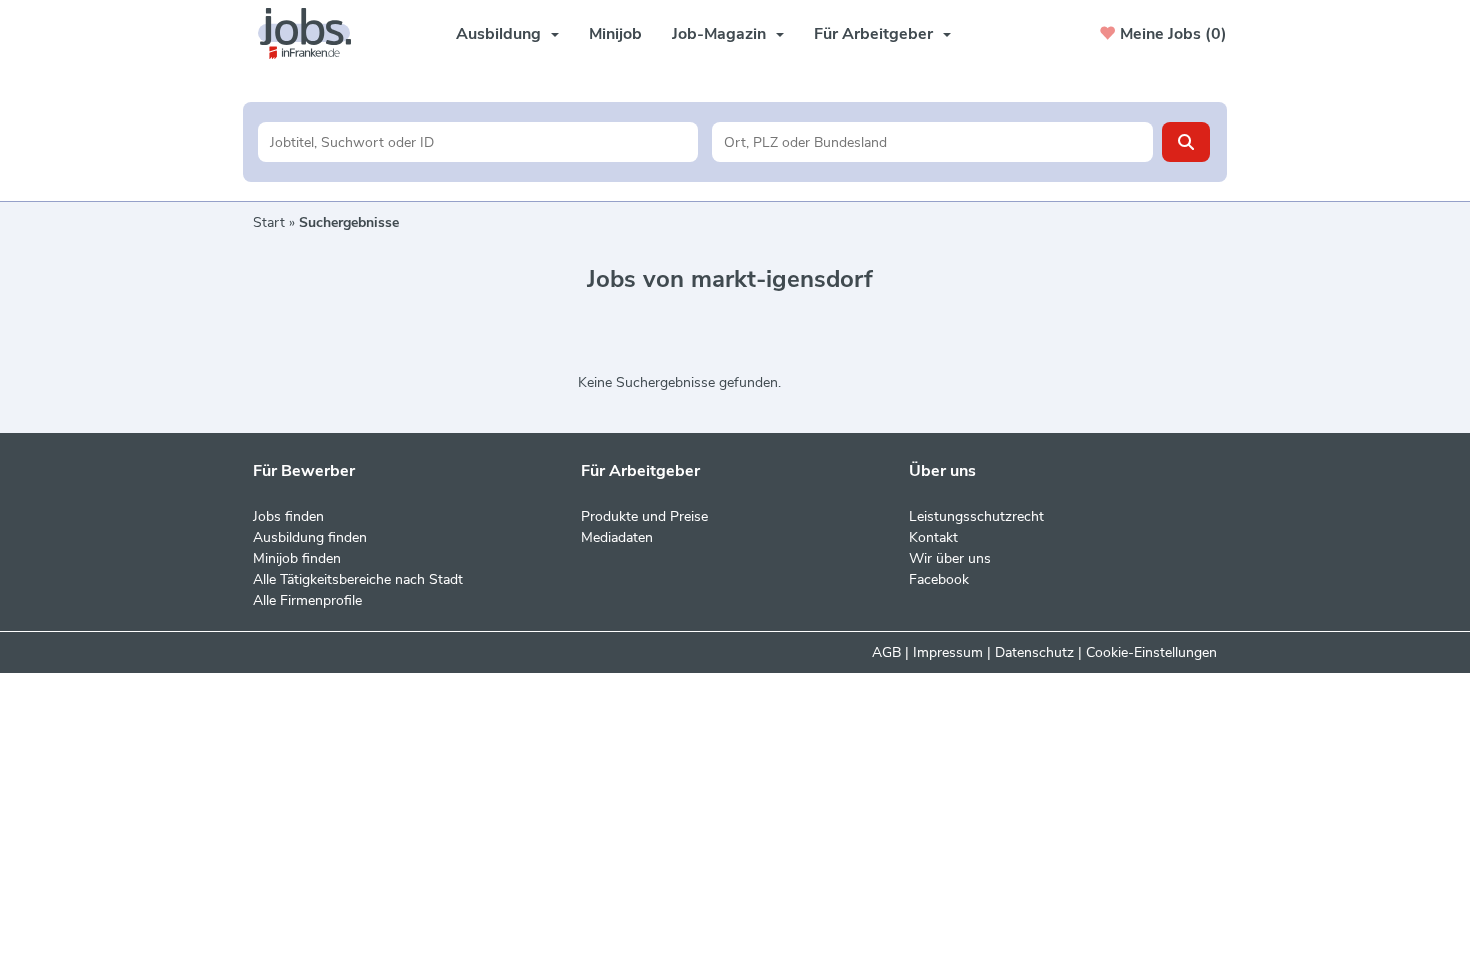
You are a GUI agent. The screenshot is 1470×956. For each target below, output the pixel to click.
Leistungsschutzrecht (976, 516)
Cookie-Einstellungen (1151, 652)
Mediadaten (617, 537)
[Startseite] (312, 33)
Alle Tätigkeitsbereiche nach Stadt (358, 579)
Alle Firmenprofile (307, 600)
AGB (886, 652)
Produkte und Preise (644, 516)
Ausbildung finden (310, 537)
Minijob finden (297, 558)
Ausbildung (498, 34)
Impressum (948, 652)
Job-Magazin (719, 34)
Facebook (939, 579)
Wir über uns (950, 558)
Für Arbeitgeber (873, 34)
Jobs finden (288, 516)
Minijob (615, 34)
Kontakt (933, 537)
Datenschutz (1034, 652)
